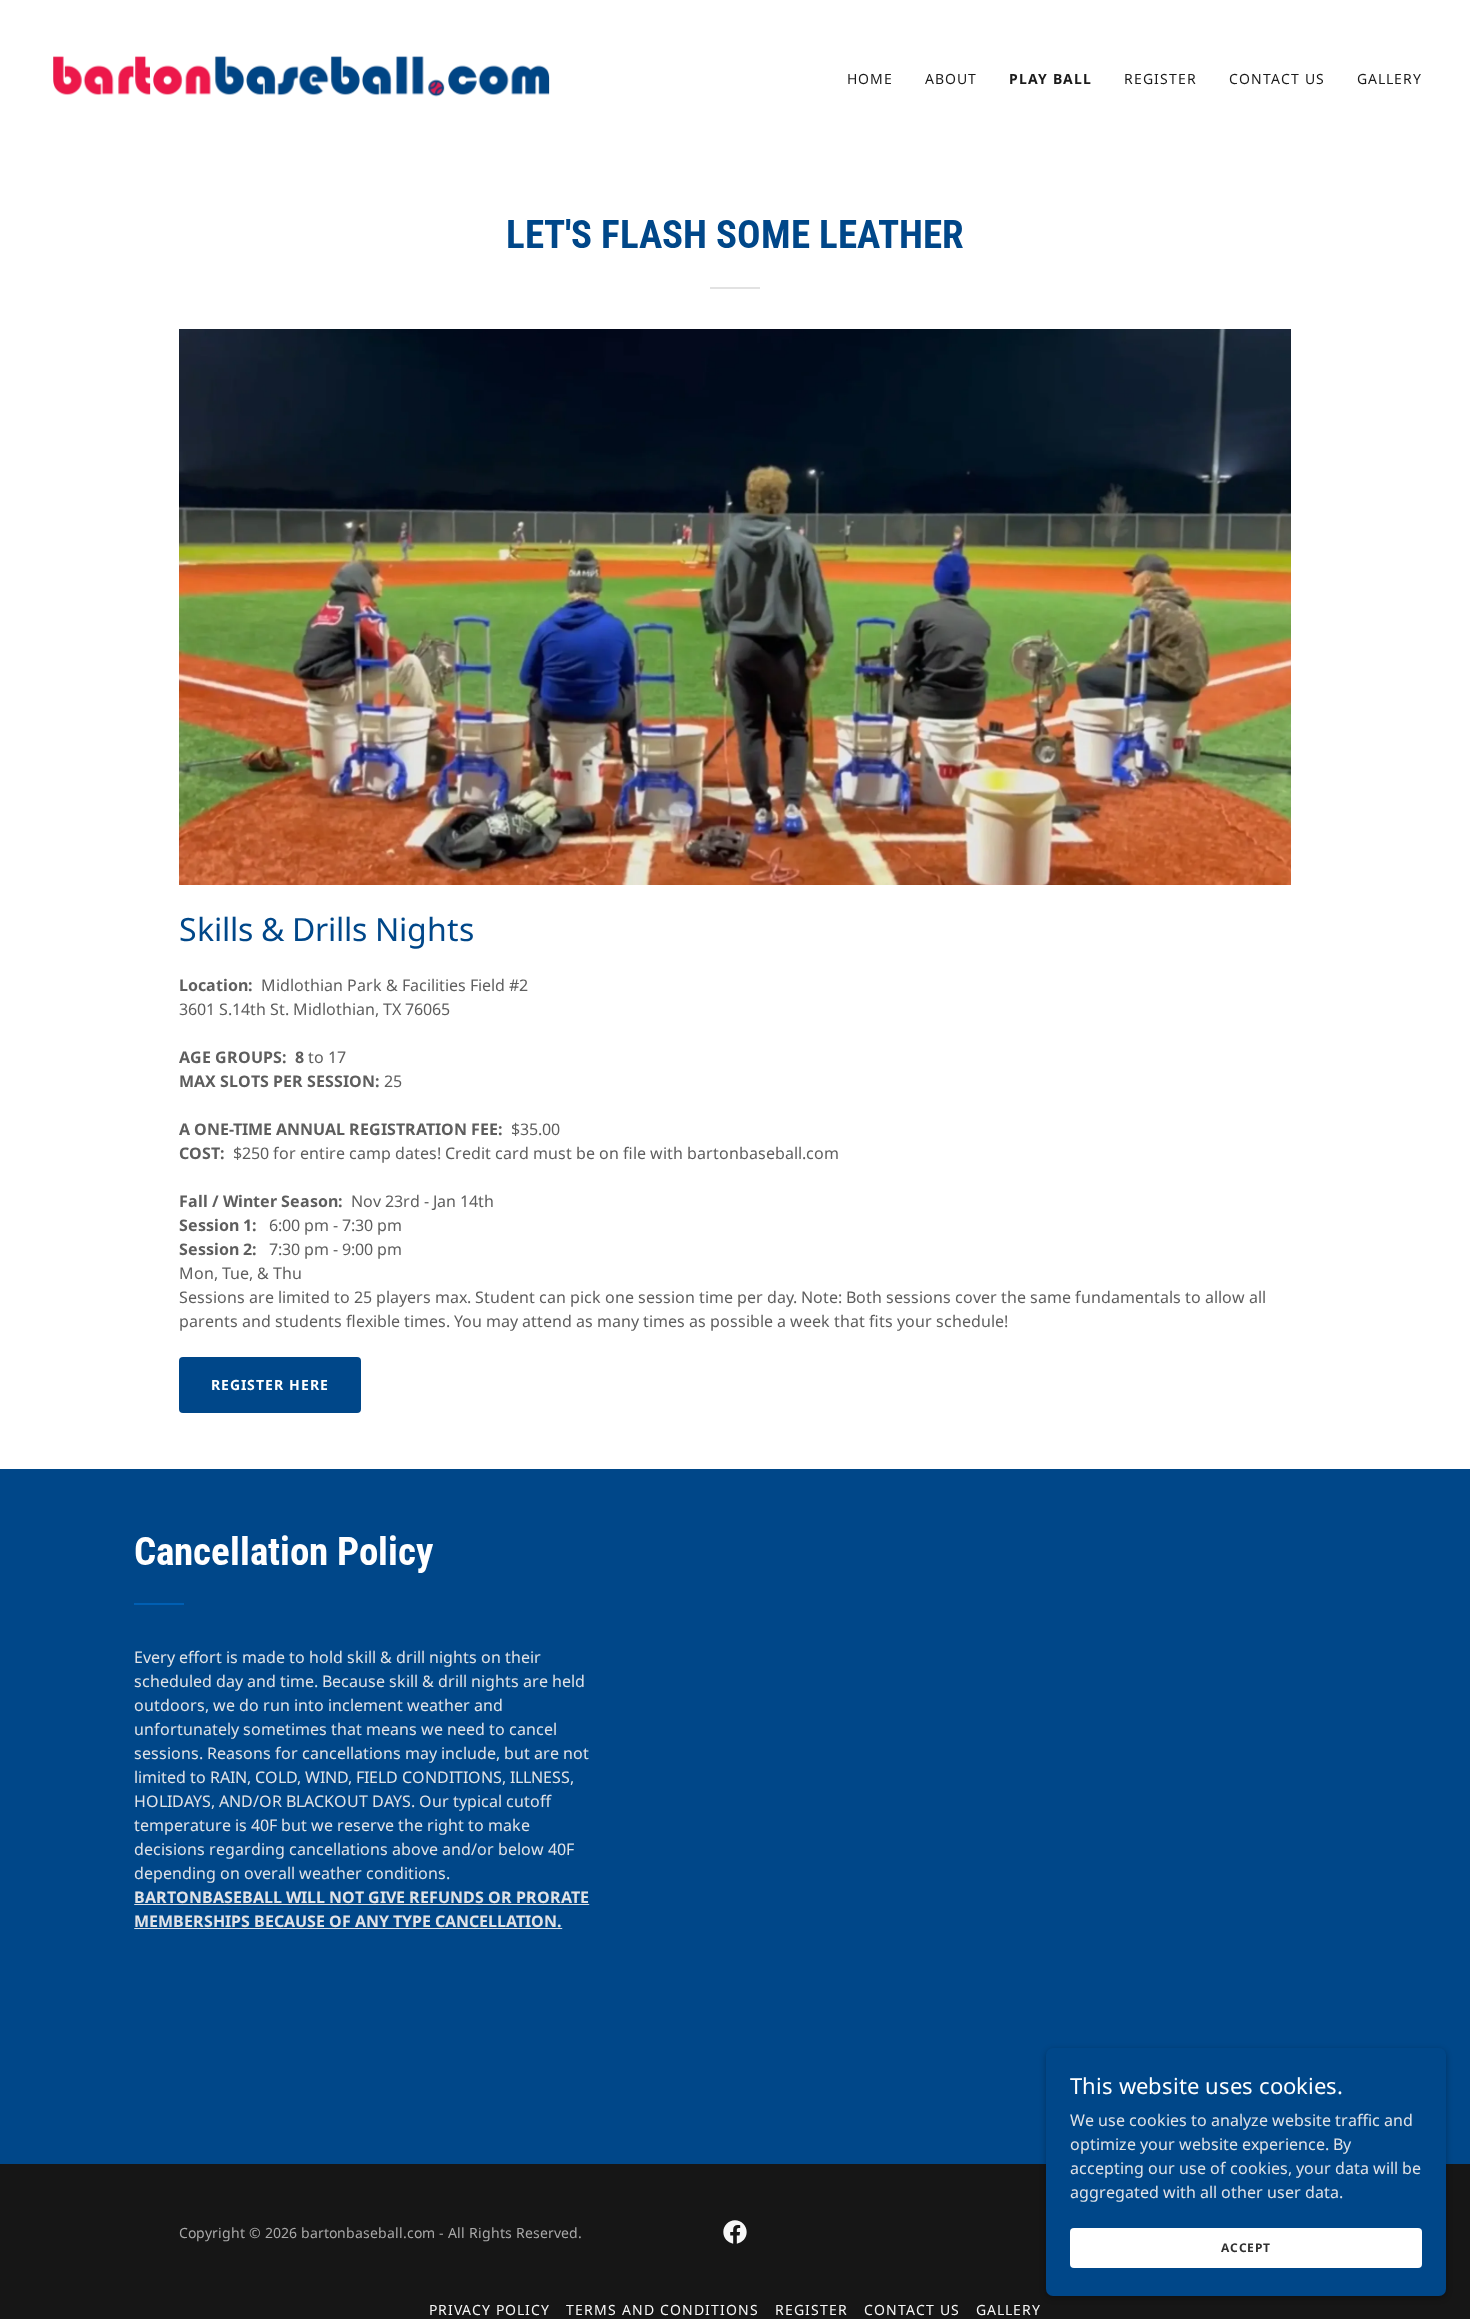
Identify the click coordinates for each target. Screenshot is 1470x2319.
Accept (1246, 2247)
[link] (301, 74)
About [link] (951, 78)
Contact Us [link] (1277, 78)
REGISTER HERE (270, 1384)
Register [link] (1160, 78)
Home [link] (870, 78)
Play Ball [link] (1050, 78)
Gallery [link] (1389, 78)
